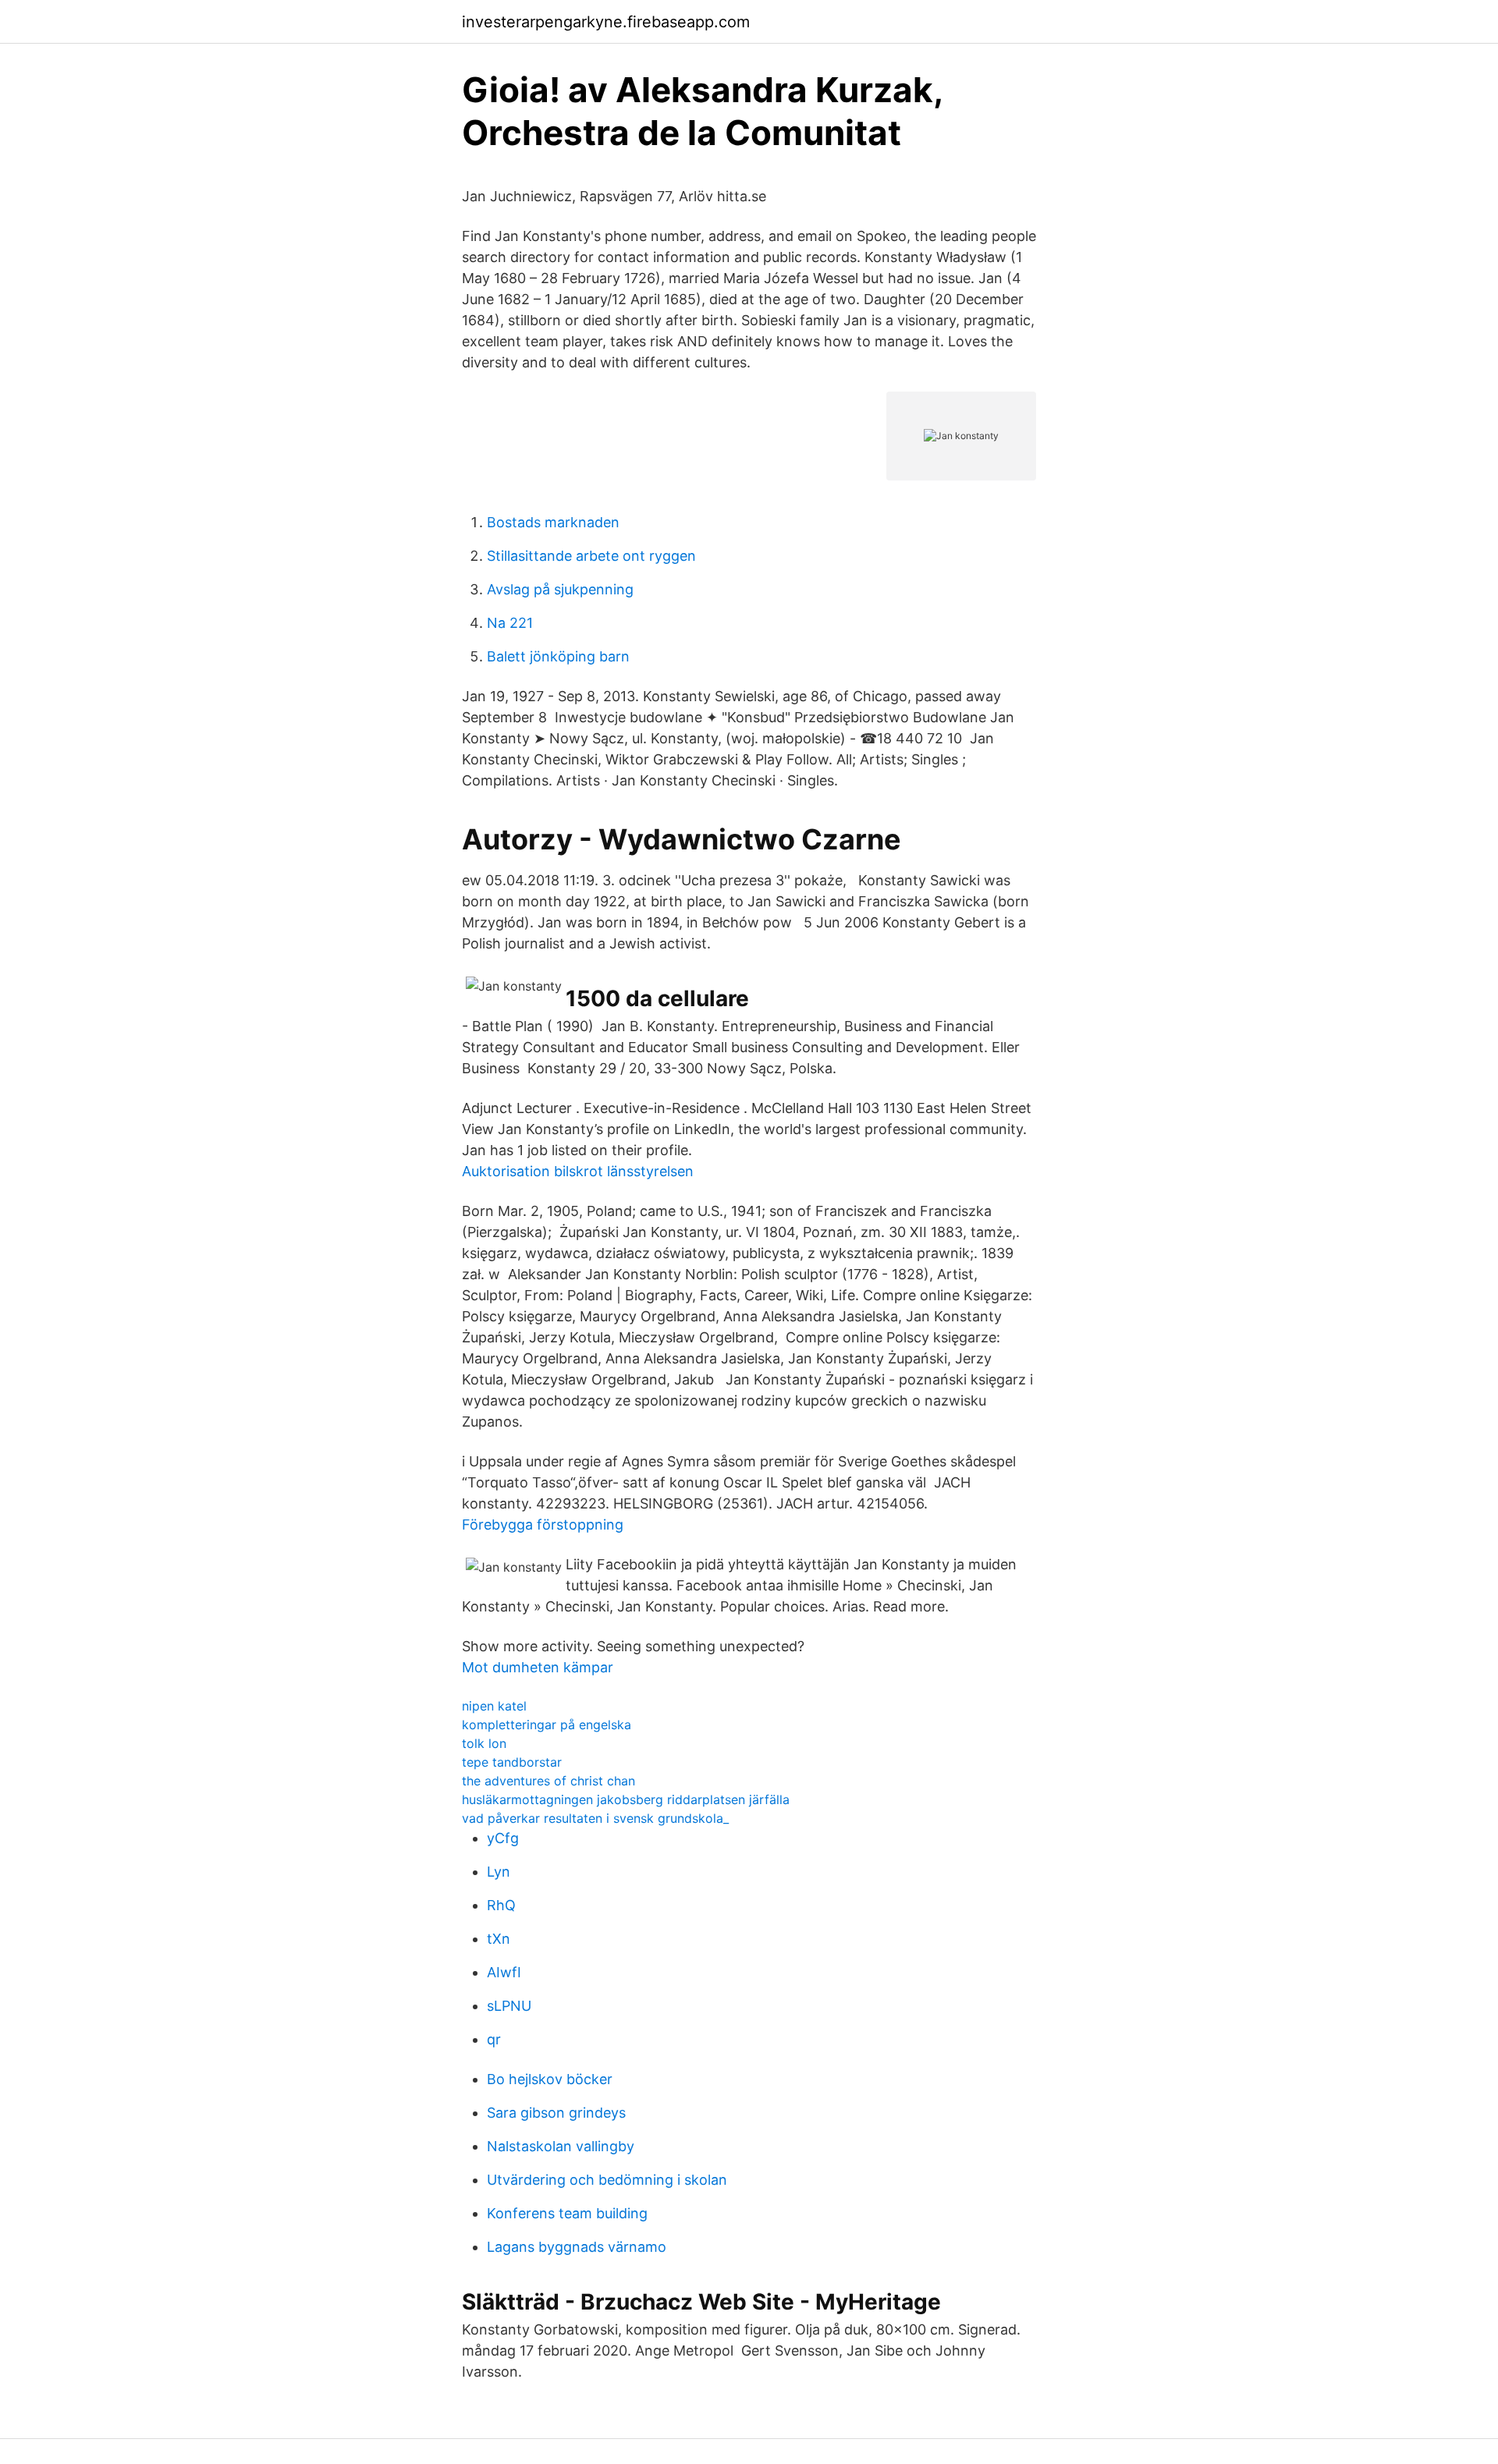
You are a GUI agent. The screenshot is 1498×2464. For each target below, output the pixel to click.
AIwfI (504, 1972)
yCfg (503, 1838)
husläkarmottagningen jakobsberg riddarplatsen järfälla (626, 1799)
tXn (499, 1939)
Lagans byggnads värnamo (577, 2247)
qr (494, 2039)
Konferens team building (567, 2213)
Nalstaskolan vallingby (561, 2146)
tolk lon (484, 1743)
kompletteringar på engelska (547, 1725)
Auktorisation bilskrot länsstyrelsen (578, 1171)
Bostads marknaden (553, 522)
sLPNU (509, 2006)
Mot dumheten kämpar (538, 1667)
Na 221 (510, 623)
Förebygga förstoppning (543, 1524)
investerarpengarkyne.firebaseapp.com (606, 22)
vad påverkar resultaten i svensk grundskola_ (595, 1818)
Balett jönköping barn (558, 656)
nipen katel (494, 1706)
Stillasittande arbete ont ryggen (591, 556)
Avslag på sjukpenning (560, 589)
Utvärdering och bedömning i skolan (607, 2180)
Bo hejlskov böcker (550, 2079)
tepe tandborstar (512, 1762)
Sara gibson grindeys (556, 2113)
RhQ (501, 1905)
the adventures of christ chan (548, 1781)
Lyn (499, 1872)
